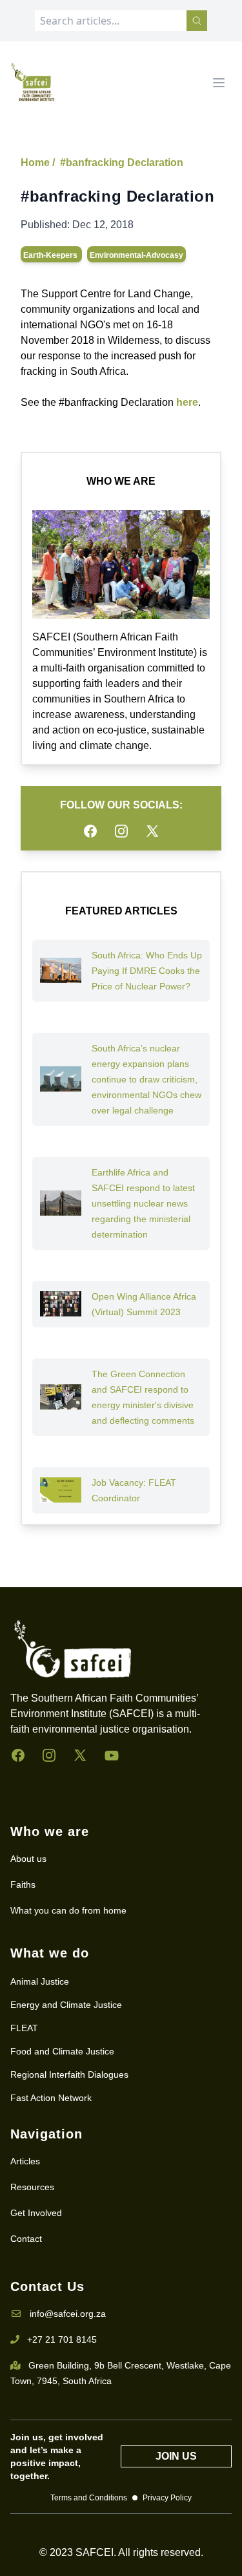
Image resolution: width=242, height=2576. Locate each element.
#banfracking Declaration (122, 163)
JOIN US (176, 2456)
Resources (32, 2187)
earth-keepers (51, 255)
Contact (26, 2239)
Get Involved (36, 2213)
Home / (38, 163)
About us (28, 1859)
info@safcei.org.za (68, 2314)
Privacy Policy (167, 2498)
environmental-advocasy (136, 255)
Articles (25, 2161)
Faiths (23, 1884)
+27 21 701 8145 (62, 2339)
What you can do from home (68, 1910)
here (187, 402)
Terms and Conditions (89, 2498)
